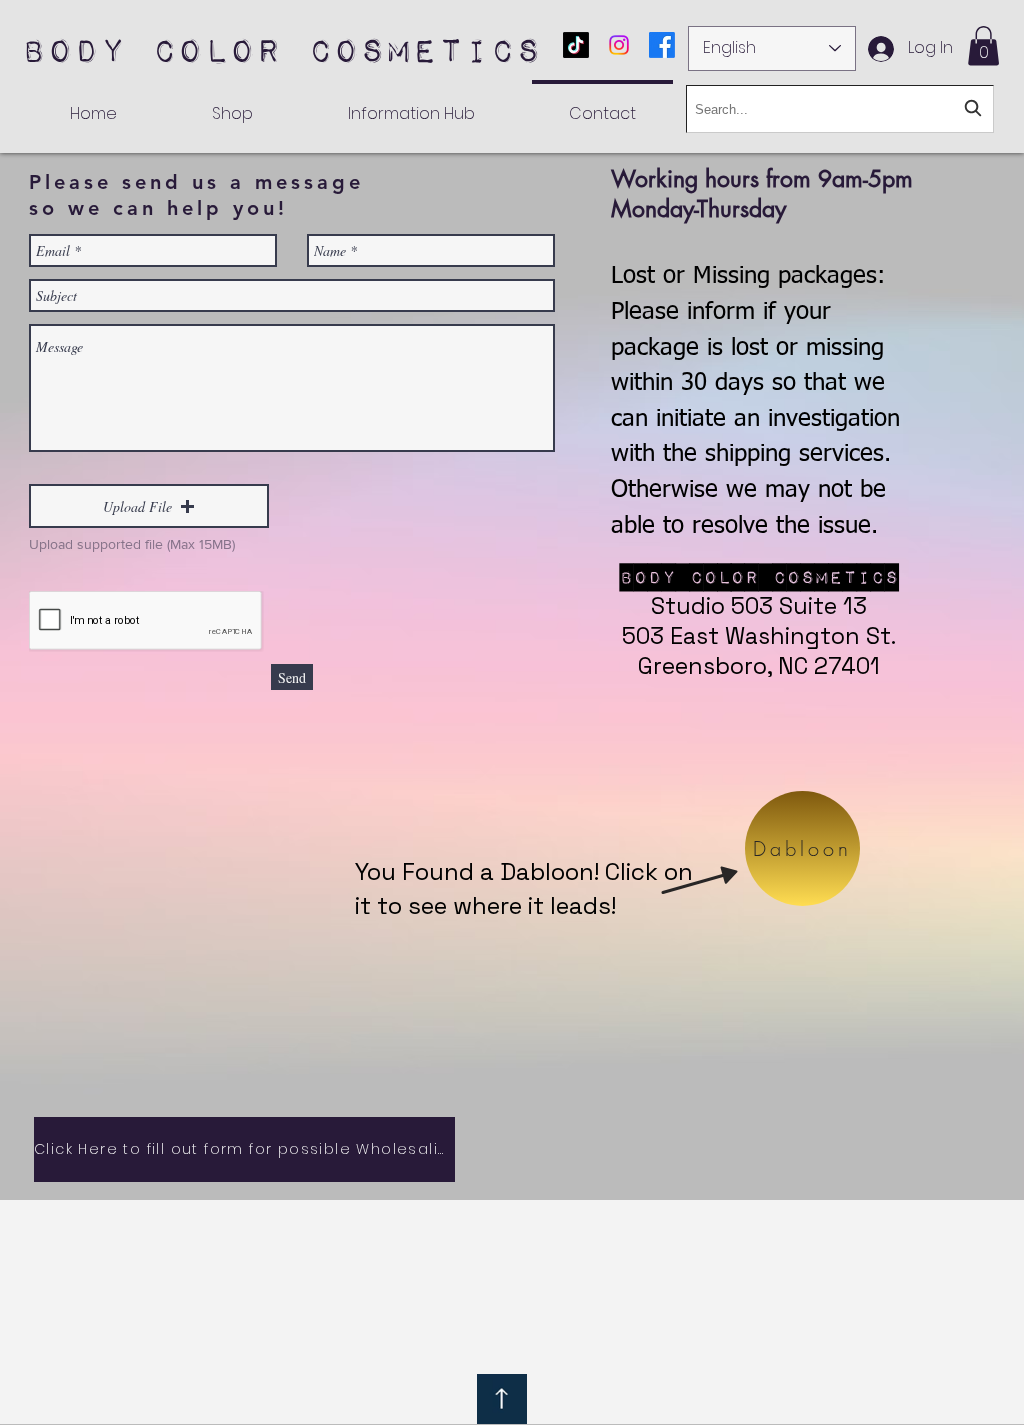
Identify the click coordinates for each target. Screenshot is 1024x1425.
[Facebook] (662, 45)
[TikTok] (576, 45)
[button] (983, 45)
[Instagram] (619, 45)
